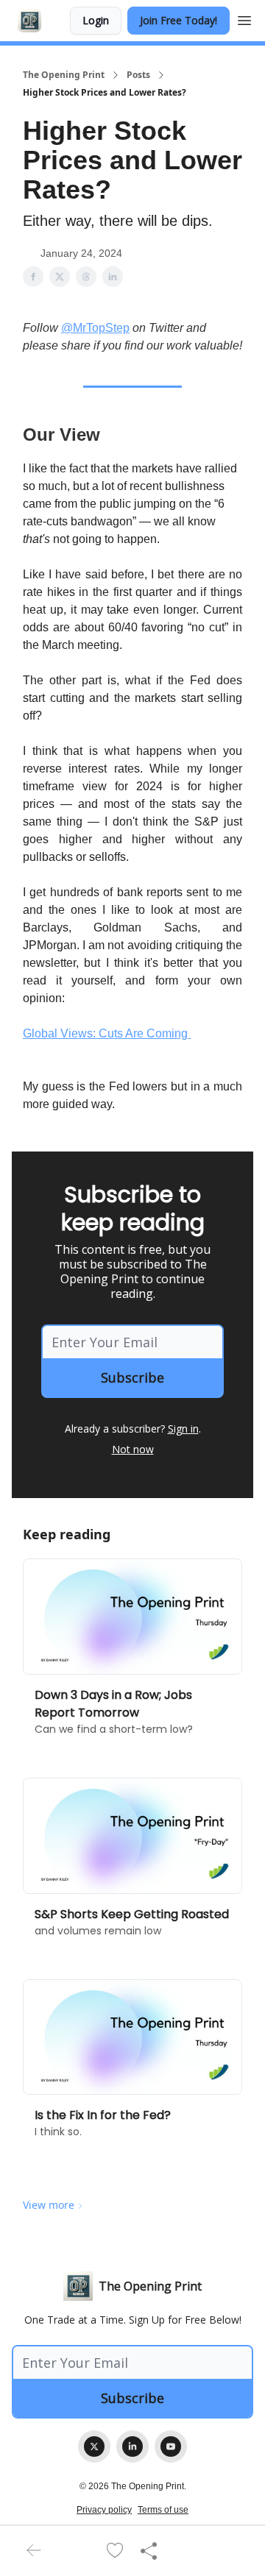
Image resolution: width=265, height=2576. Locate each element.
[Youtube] (171, 2447)
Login (96, 20)
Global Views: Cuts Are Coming (107, 1033)
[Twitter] (94, 2447)
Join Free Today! (179, 20)
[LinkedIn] (132, 2447)
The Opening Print (64, 75)
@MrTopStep (95, 328)
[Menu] (244, 18)
